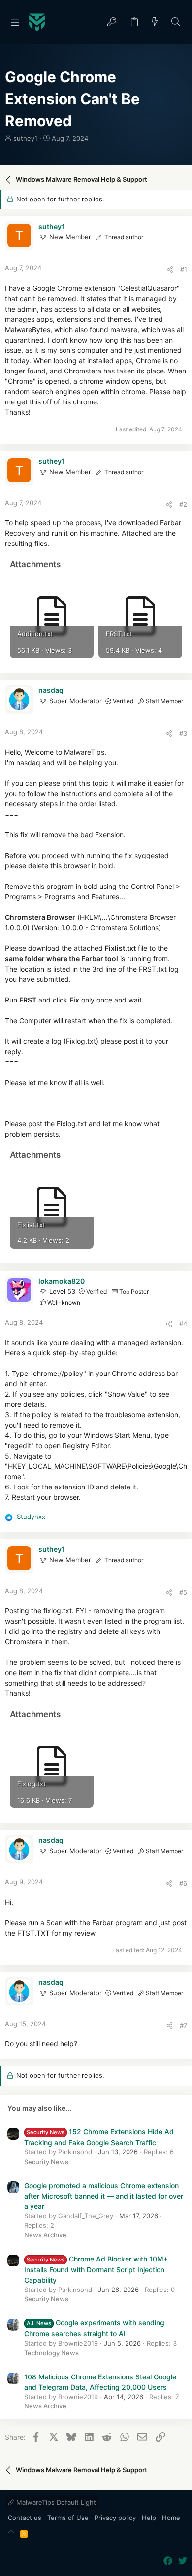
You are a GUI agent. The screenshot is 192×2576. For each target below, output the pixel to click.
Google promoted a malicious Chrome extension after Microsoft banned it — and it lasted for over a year (104, 2196)
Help (149, 2518)
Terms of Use (68, 2518)
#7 (183, 2025)
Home (171, 2518)
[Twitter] (183, 2561)
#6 (183, 1883)
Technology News (51, 2353)
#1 (184, 269)
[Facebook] (168, 2561)
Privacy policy (115, 2518)
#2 (183, 504)
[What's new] (155, 22)
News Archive (45, 2235)
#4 (183, 1324)
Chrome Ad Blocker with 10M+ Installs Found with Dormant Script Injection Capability (96, 2269)
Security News (46, 2162)
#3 (183, 733)
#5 (183, 1592)
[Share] (170, 270)
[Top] (11, 2534)
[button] (15, 22)
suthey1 (25, 138)
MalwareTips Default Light (55, 2502)
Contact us (25, 2518)
